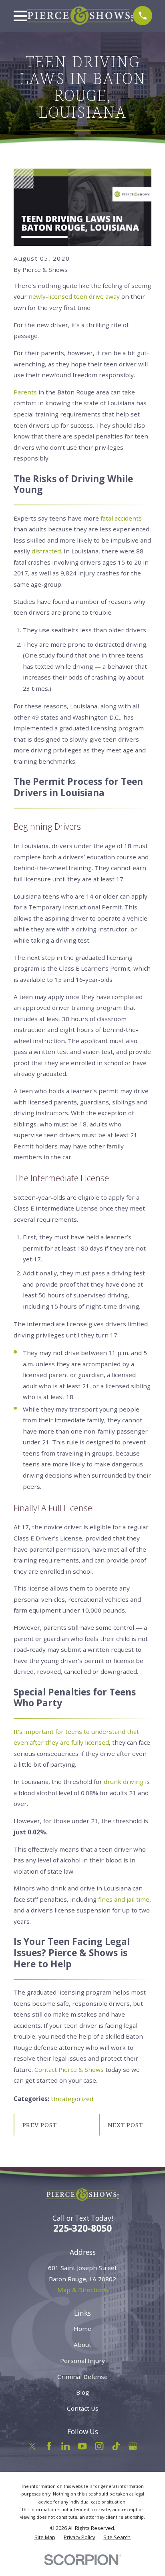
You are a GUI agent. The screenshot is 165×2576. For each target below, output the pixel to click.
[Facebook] (49, 2446)
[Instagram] (99, 2446)
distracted (46, 551)
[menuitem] (45, 2537)
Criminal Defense (82, 2377)
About (82, 2345)
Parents (25, 392)
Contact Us (83, 2408)
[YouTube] (82, 2446)
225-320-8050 (82, 2228)
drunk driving (124, 1782)
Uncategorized (72, 2099)
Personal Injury (82, 2361)
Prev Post (40, 2125)
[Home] (80, 16)
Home (82, 2329)
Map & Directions (83, 2290)
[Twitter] (32, 2446)
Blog (82, 2392)
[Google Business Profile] (133, 2446)
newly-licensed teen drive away (74, 296)
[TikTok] (116, 2446)
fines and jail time (124, 1899)
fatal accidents (121, 518)
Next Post (125, 2125)
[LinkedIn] (65, 2446)
